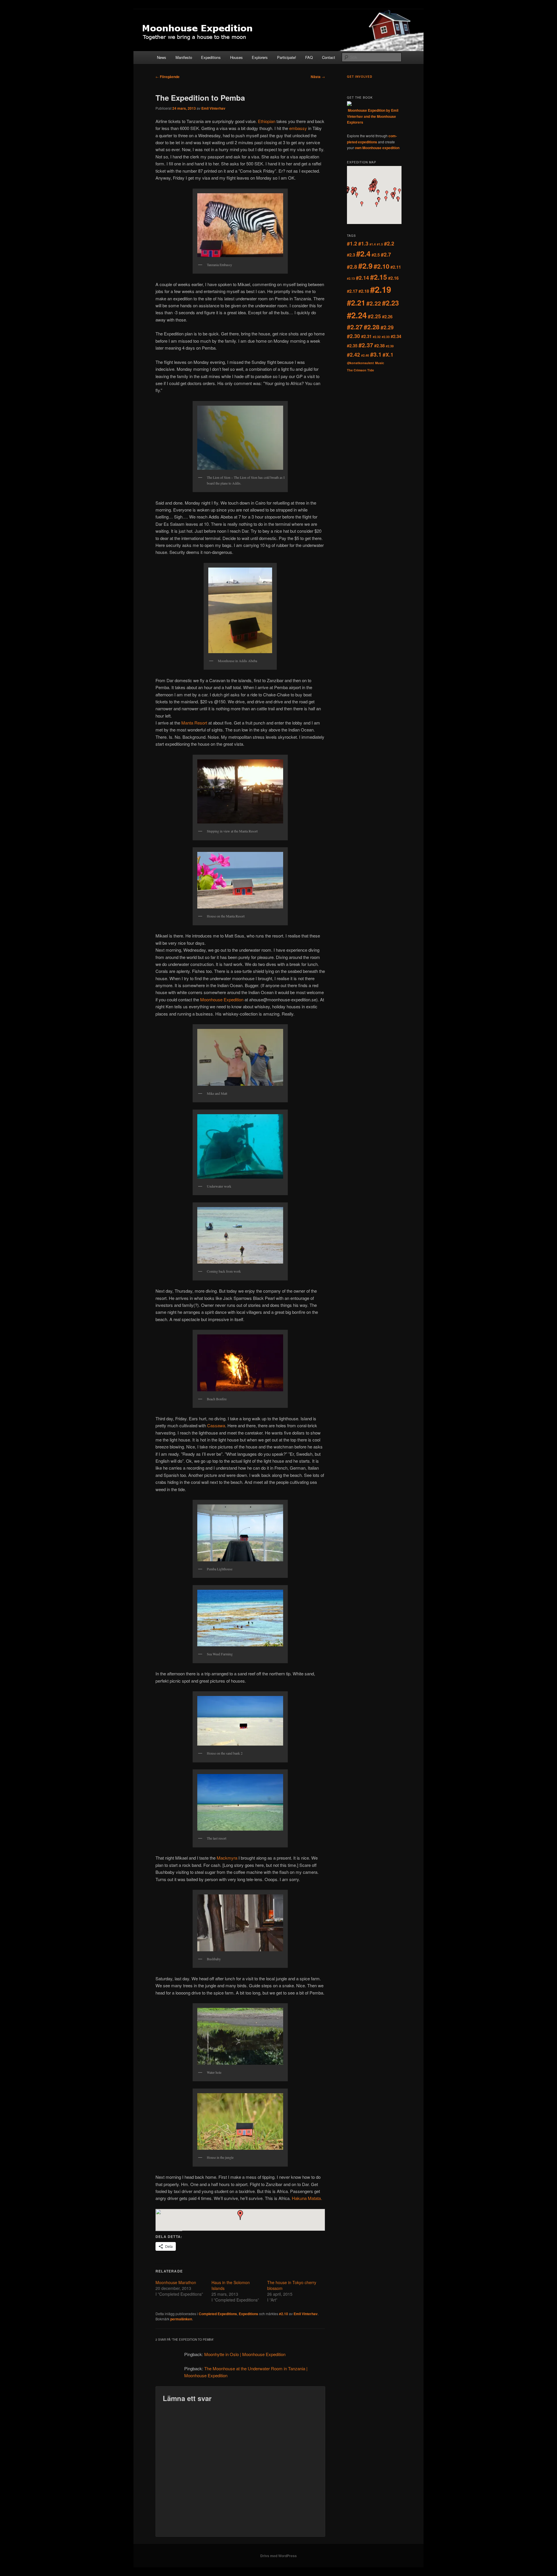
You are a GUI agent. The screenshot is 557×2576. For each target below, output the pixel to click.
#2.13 (351, 278)
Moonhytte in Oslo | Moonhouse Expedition (245, 2354)
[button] (240, 2215)
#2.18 (364, 291)
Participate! (287, 57)
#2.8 (352, 267)
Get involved (360, 77)
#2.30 (353, 336)
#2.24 (357, 315)
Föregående (168, 77)
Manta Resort (194, 723)
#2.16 (393, 278)
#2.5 (376, 255)
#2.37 (366, 345)
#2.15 (379, 277)
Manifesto (184, 57)
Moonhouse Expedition (222, 999)
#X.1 (388, 354)
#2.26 (387, 317)
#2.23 (390, 303)
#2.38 (379, 346)
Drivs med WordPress (278, 2556)
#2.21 (356, 302)
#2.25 (374, 316)
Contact (329, 57)
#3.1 (376, 354)
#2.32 (377, 337)
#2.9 (365, 266)
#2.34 (396, 336)
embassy (299, 128)
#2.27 (355, 327)
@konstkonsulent (360, 363)
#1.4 (373, 244)
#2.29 (387, 327)
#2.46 (365, 355)
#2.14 (362, 278)
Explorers (260, 57)
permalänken (181, 2319)
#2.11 (396, 267)
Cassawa (216, 1425)
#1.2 (352, 243)
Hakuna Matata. (307, 2198)
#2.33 (386, 337)
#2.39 (390, 346)
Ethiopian (267, 121)
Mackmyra (228, 1858)
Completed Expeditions (218, 2314)
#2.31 (366, 336)
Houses (236, 57)
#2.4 (363, 253)
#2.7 (386, 254)
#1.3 (363, 243)
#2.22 (374, 303)
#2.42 (353, 354)
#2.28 (372, 327)
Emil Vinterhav (213, 108)
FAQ (309, 57)
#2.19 (381, 289)
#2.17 (352, 291)
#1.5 (380, 244)
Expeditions (211, 57)
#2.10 (284, 2314)
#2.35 (352, 346)
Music (380, 363)
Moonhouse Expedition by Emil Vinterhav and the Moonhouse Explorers (373, 116)
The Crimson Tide (360, 370)
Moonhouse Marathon (176, 2282)
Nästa (318, 77)
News (162, 57)
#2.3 (351, 255)
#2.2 (389, 243)
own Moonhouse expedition (377, 148)
